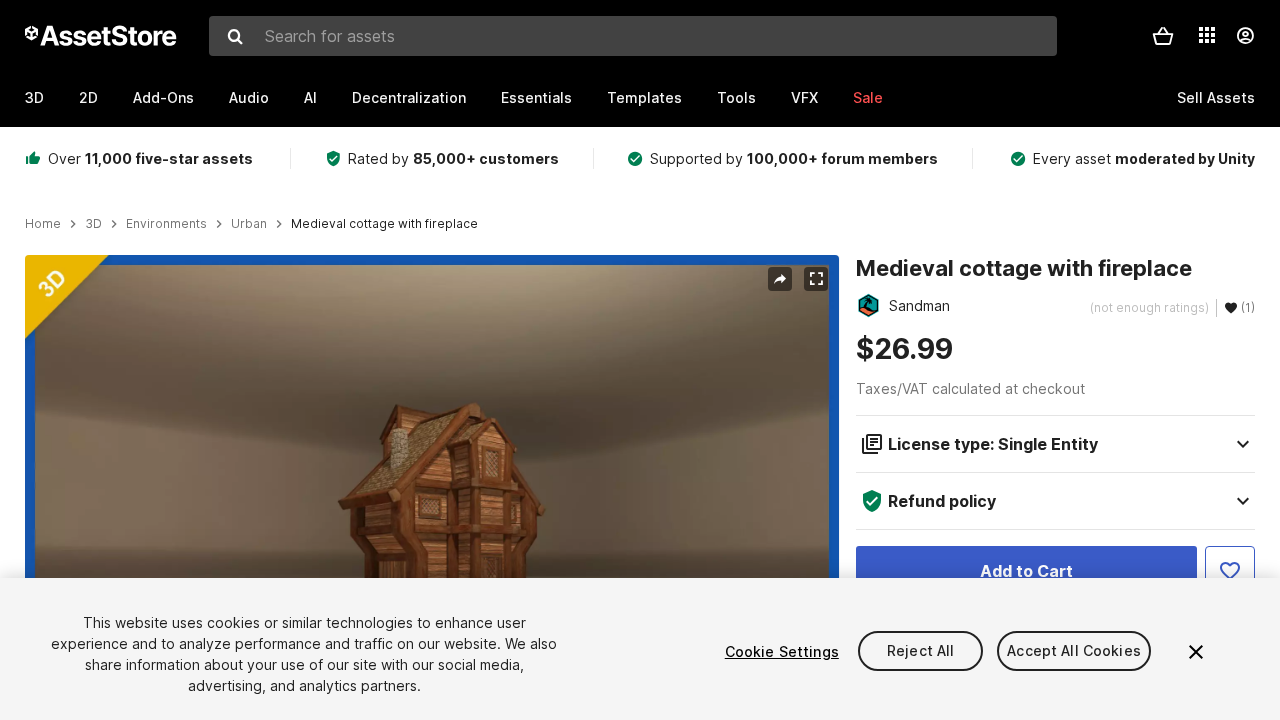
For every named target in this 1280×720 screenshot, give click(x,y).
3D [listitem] (93, 224)
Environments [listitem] (166, 224)
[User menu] (1245, 36)
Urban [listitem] (249, 224)
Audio (249, 97)
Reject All (920, 651)
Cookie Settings (782, 651)
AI (310, 97)
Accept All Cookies (1074, 651)
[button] (1163, 36)
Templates (644, 97)
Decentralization (409, 97)
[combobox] (633, 36)
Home (43, 224)
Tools (736, 97)
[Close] (1196, 652)
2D (88, 97)
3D (34, 97)
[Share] (780, 279)
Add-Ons (163, 97)
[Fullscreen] (816, 279)
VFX (804, 97)
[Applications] (1207, 35)
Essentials (536, 97)
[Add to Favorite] (1230, 571)
